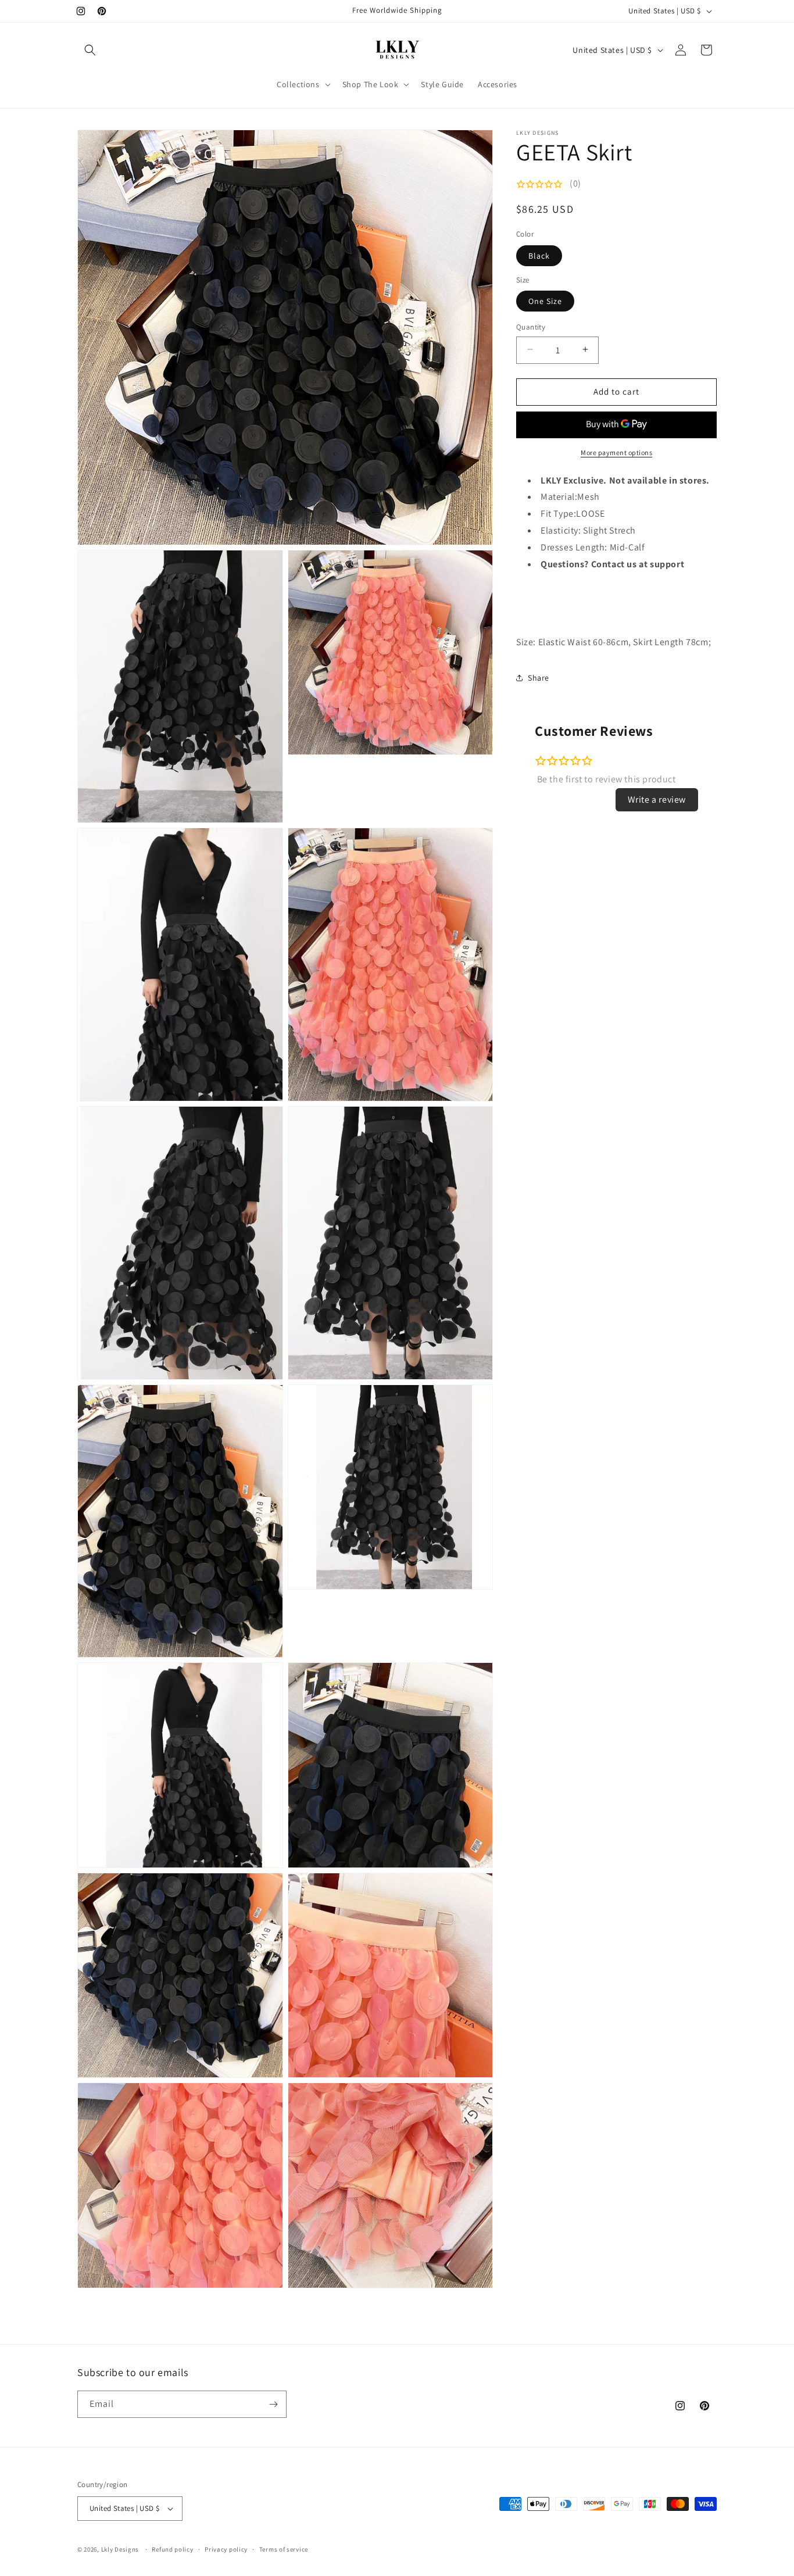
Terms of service (284, 2549)
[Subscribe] (273, 2404)
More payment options (616, 452)
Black (539, 255)
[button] (90, 50)
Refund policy (172, 2549)
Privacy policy (226, 2549)
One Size (545, 300)
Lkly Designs (120, 2549)
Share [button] (539, 678)
